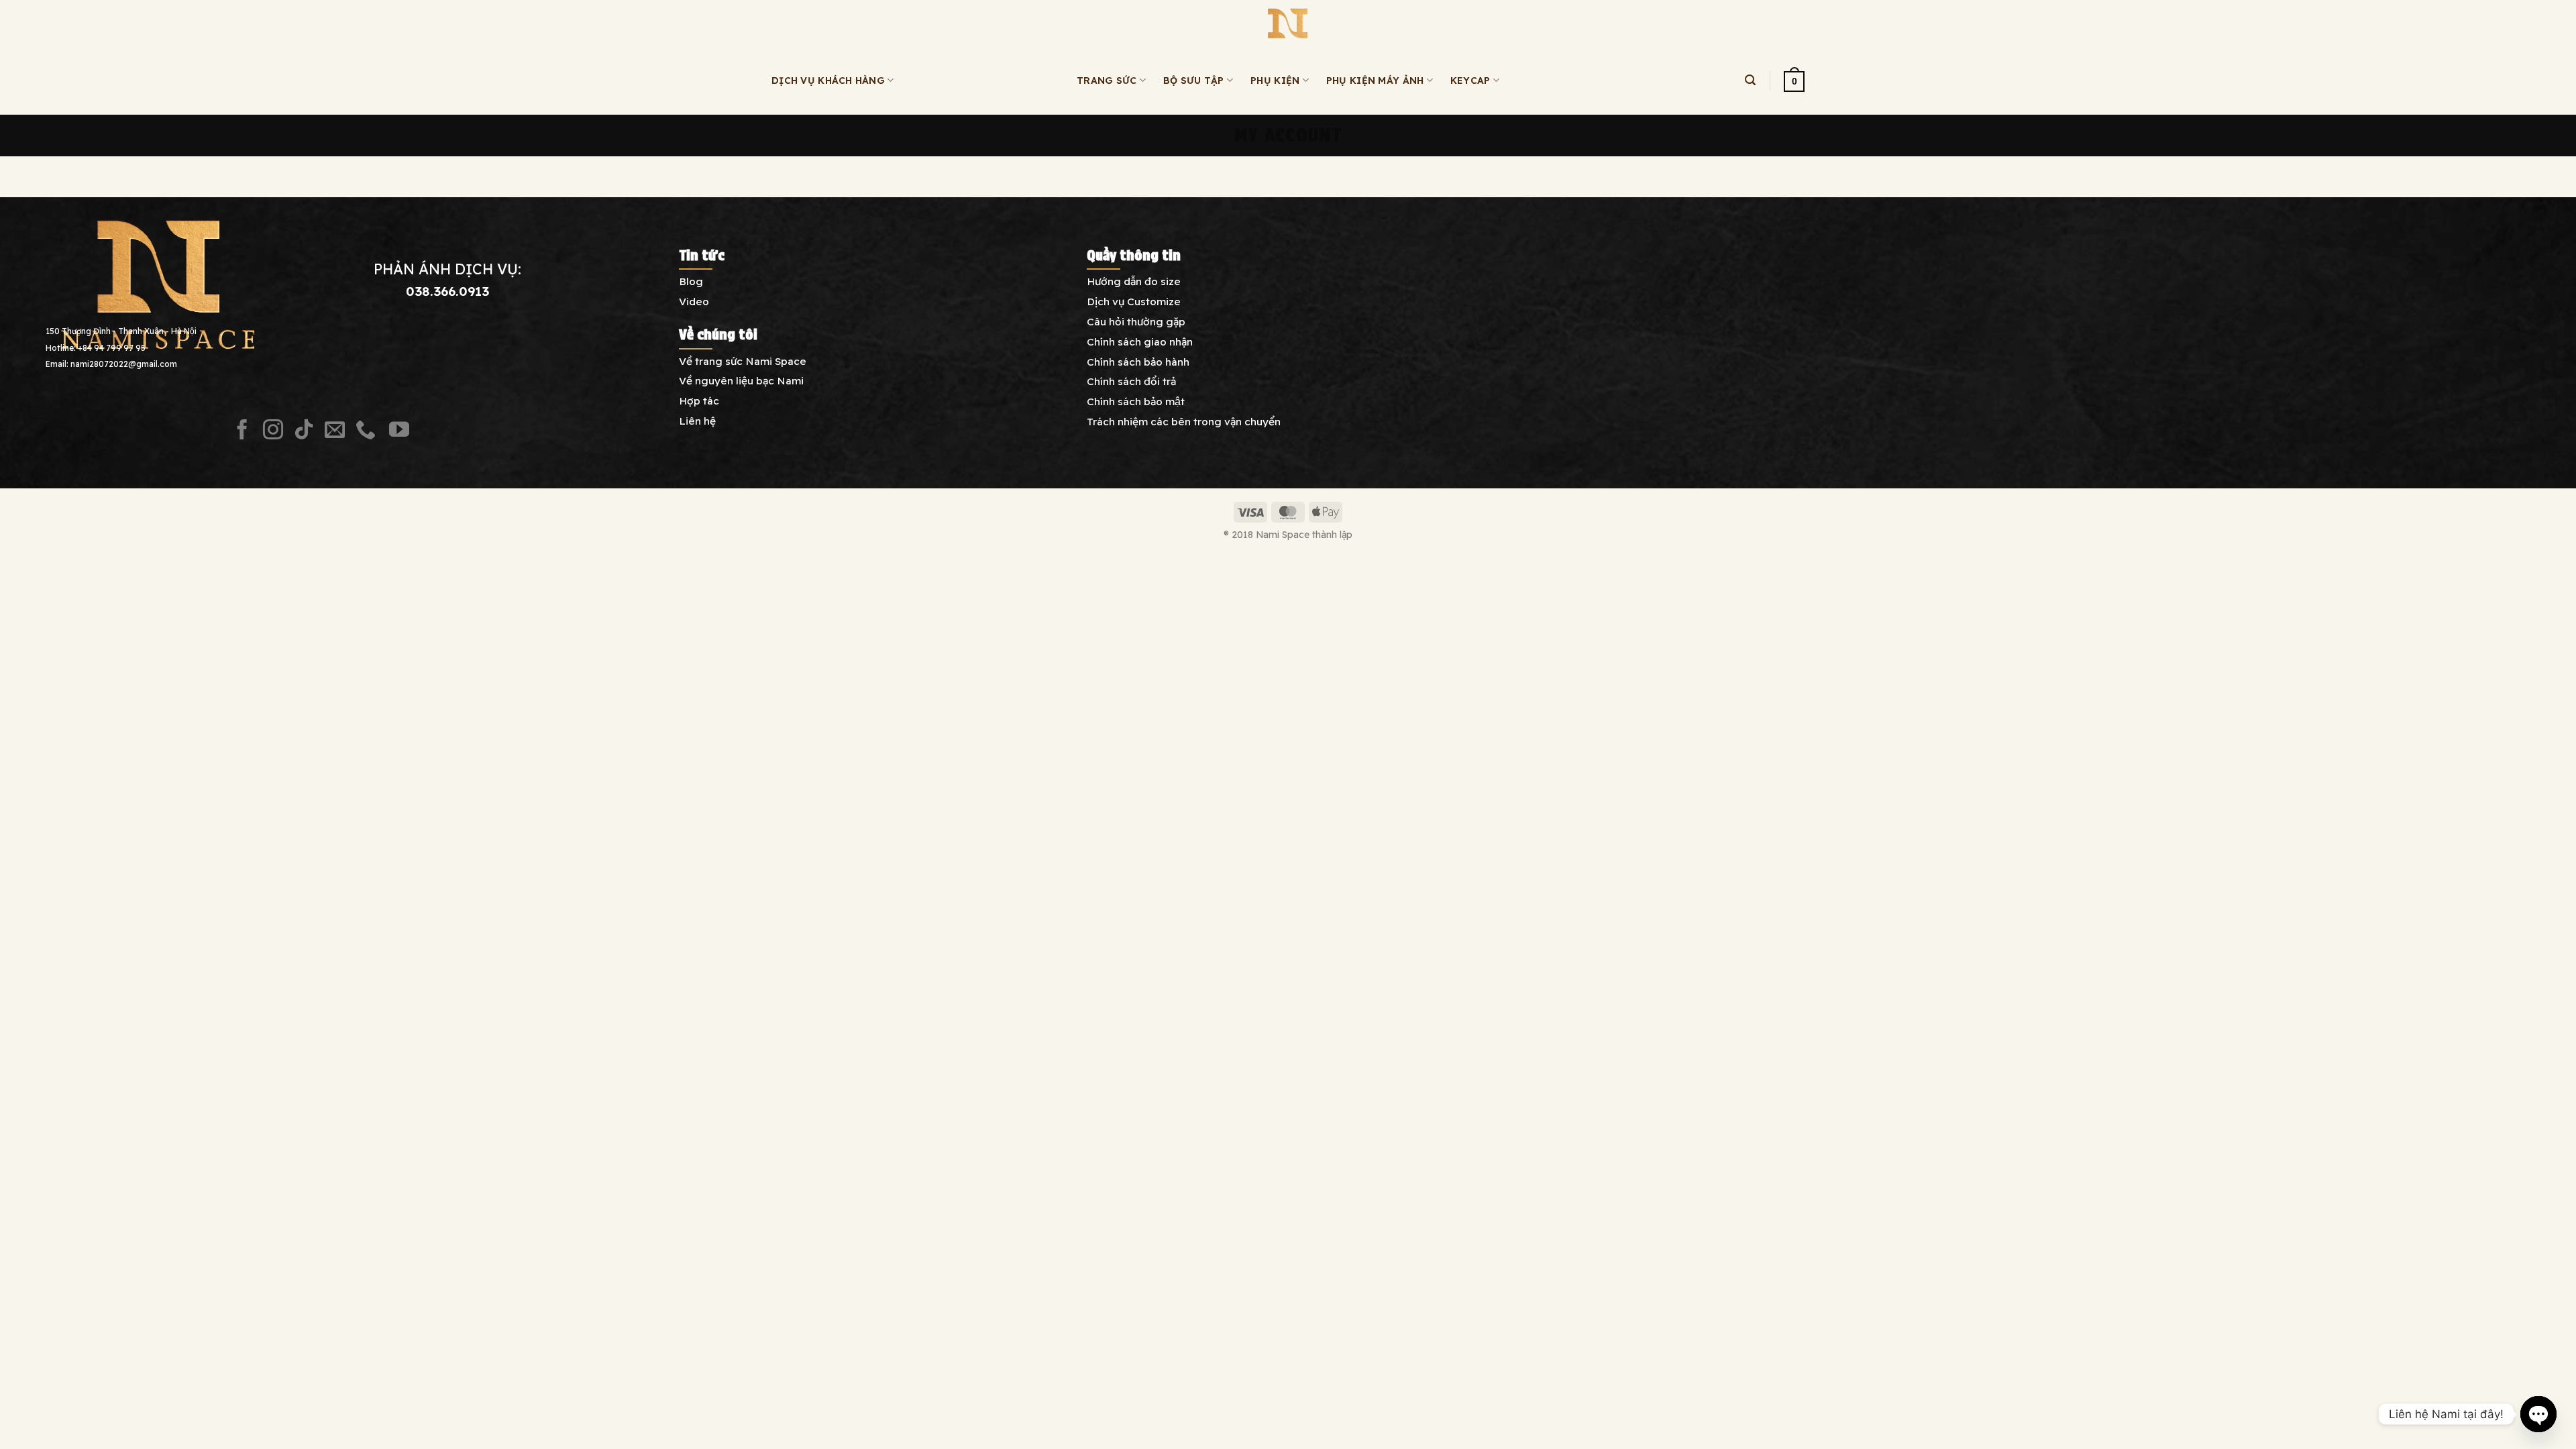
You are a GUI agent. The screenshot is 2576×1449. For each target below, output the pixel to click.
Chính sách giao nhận (1140, 341)
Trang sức (1107, 80)
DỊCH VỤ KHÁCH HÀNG (828, 80)
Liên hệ (697, 421)
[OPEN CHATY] (2538, 1414)
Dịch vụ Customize (1134, 301)
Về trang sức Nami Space (743, 361)
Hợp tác (699, 400)
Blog (691, 281)
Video (694, 301)
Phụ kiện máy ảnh (1375, 80)
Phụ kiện (1275, 80)
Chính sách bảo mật (1136, 401)
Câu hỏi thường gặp (1136, 321)
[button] (1750, 80)
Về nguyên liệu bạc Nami (741, 380)
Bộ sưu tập (1194, 80)
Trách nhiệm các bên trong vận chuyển (1184, 421)
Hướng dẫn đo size (1134, 281)
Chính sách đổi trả (1131, 381)
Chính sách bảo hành (1138, 362)
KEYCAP (1470, 80)
